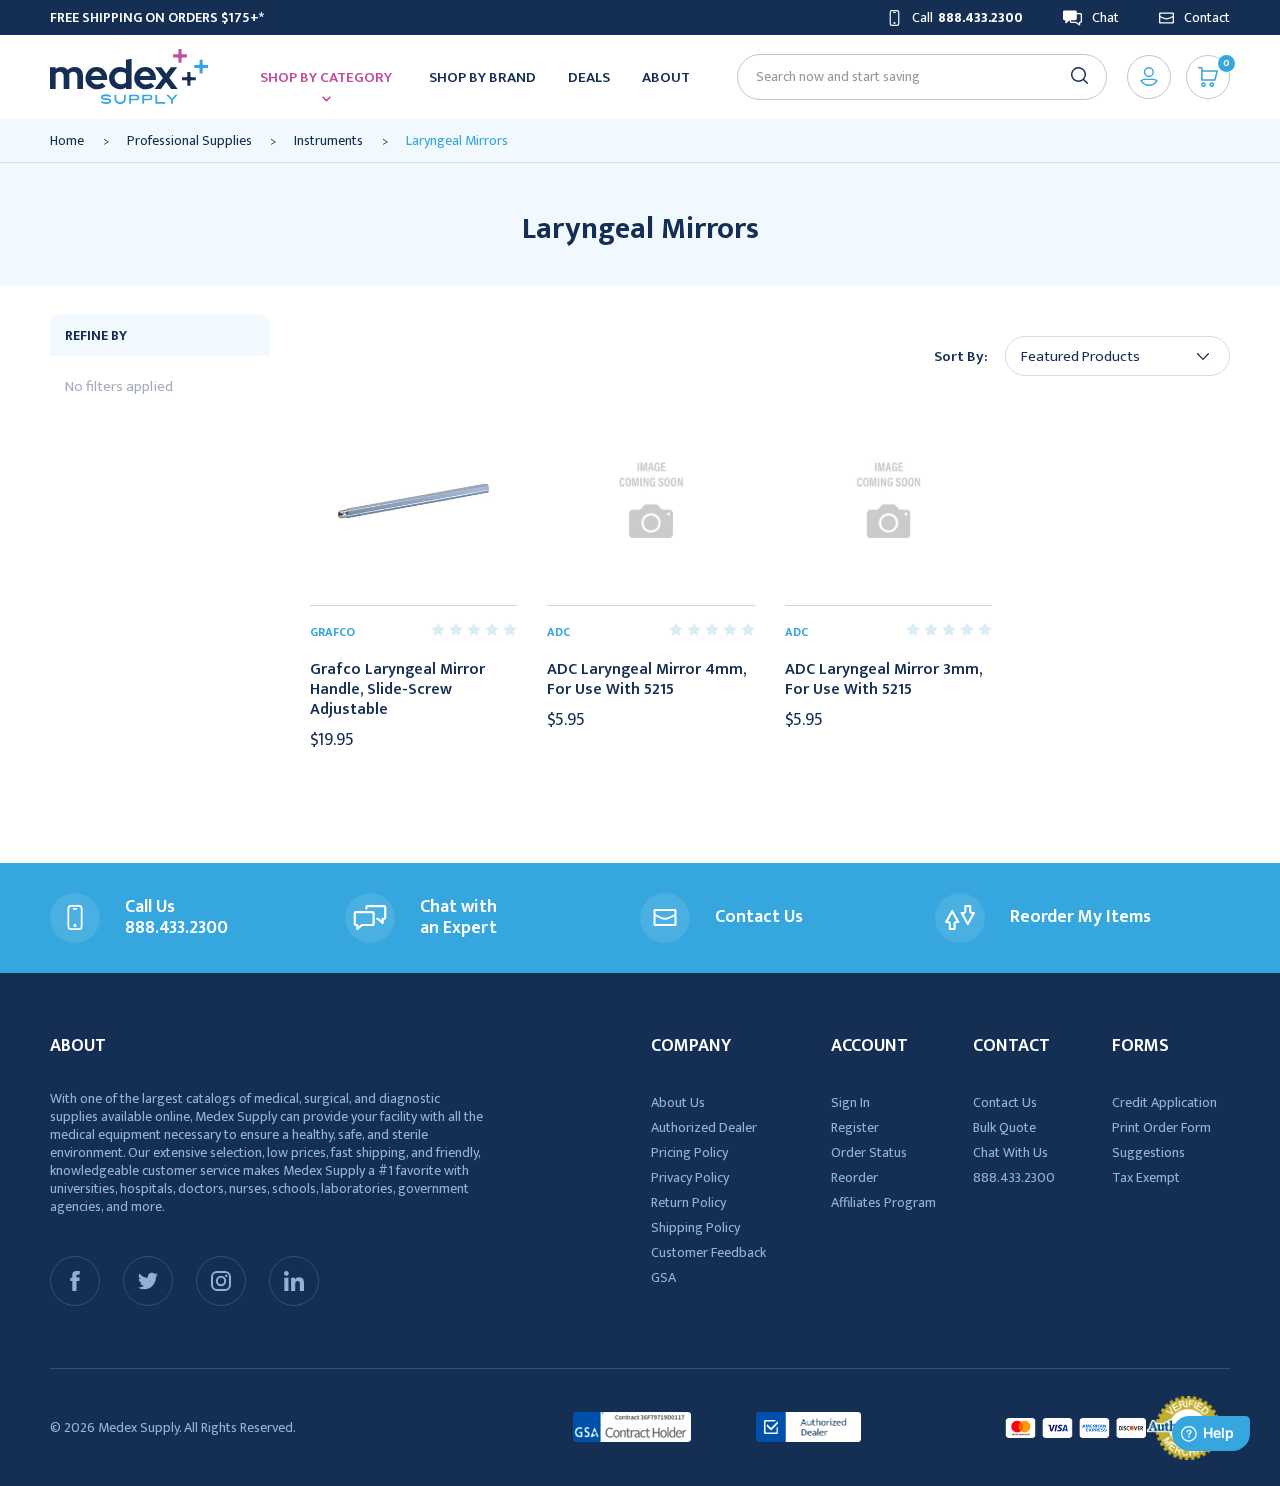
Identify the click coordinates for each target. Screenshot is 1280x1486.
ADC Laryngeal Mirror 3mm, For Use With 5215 (883, 680)
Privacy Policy (690, 1177)
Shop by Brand (482, 77)
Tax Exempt (1146, 1177)
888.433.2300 (1014, 1177)
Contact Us (1005, 1102)
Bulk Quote (1004, 1127)
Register (855, 1127)
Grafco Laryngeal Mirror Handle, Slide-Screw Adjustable (397, 690)
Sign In (850, 1102)
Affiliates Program (883, 1202)
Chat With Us (1010, 1152)
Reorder (854, 1177)
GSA (663, 1277)
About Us (678, 1102)
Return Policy (688, 1202)
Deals (589, 77)
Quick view (413, 501)
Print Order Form (1161, 1127)
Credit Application (1164, 1102)
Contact (1207, 17)
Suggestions (1148, 1152)
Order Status (869, 1152)
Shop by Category (326, 77)
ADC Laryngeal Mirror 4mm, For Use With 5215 (646, 680)
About (666, 77)
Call (967, 17)
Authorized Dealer (704, 1127)
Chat (1105, 17)
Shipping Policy (695, 1227)
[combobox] (913, 76)
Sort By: (961, 356)
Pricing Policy (689, 1152)
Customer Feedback (708, 1252)
